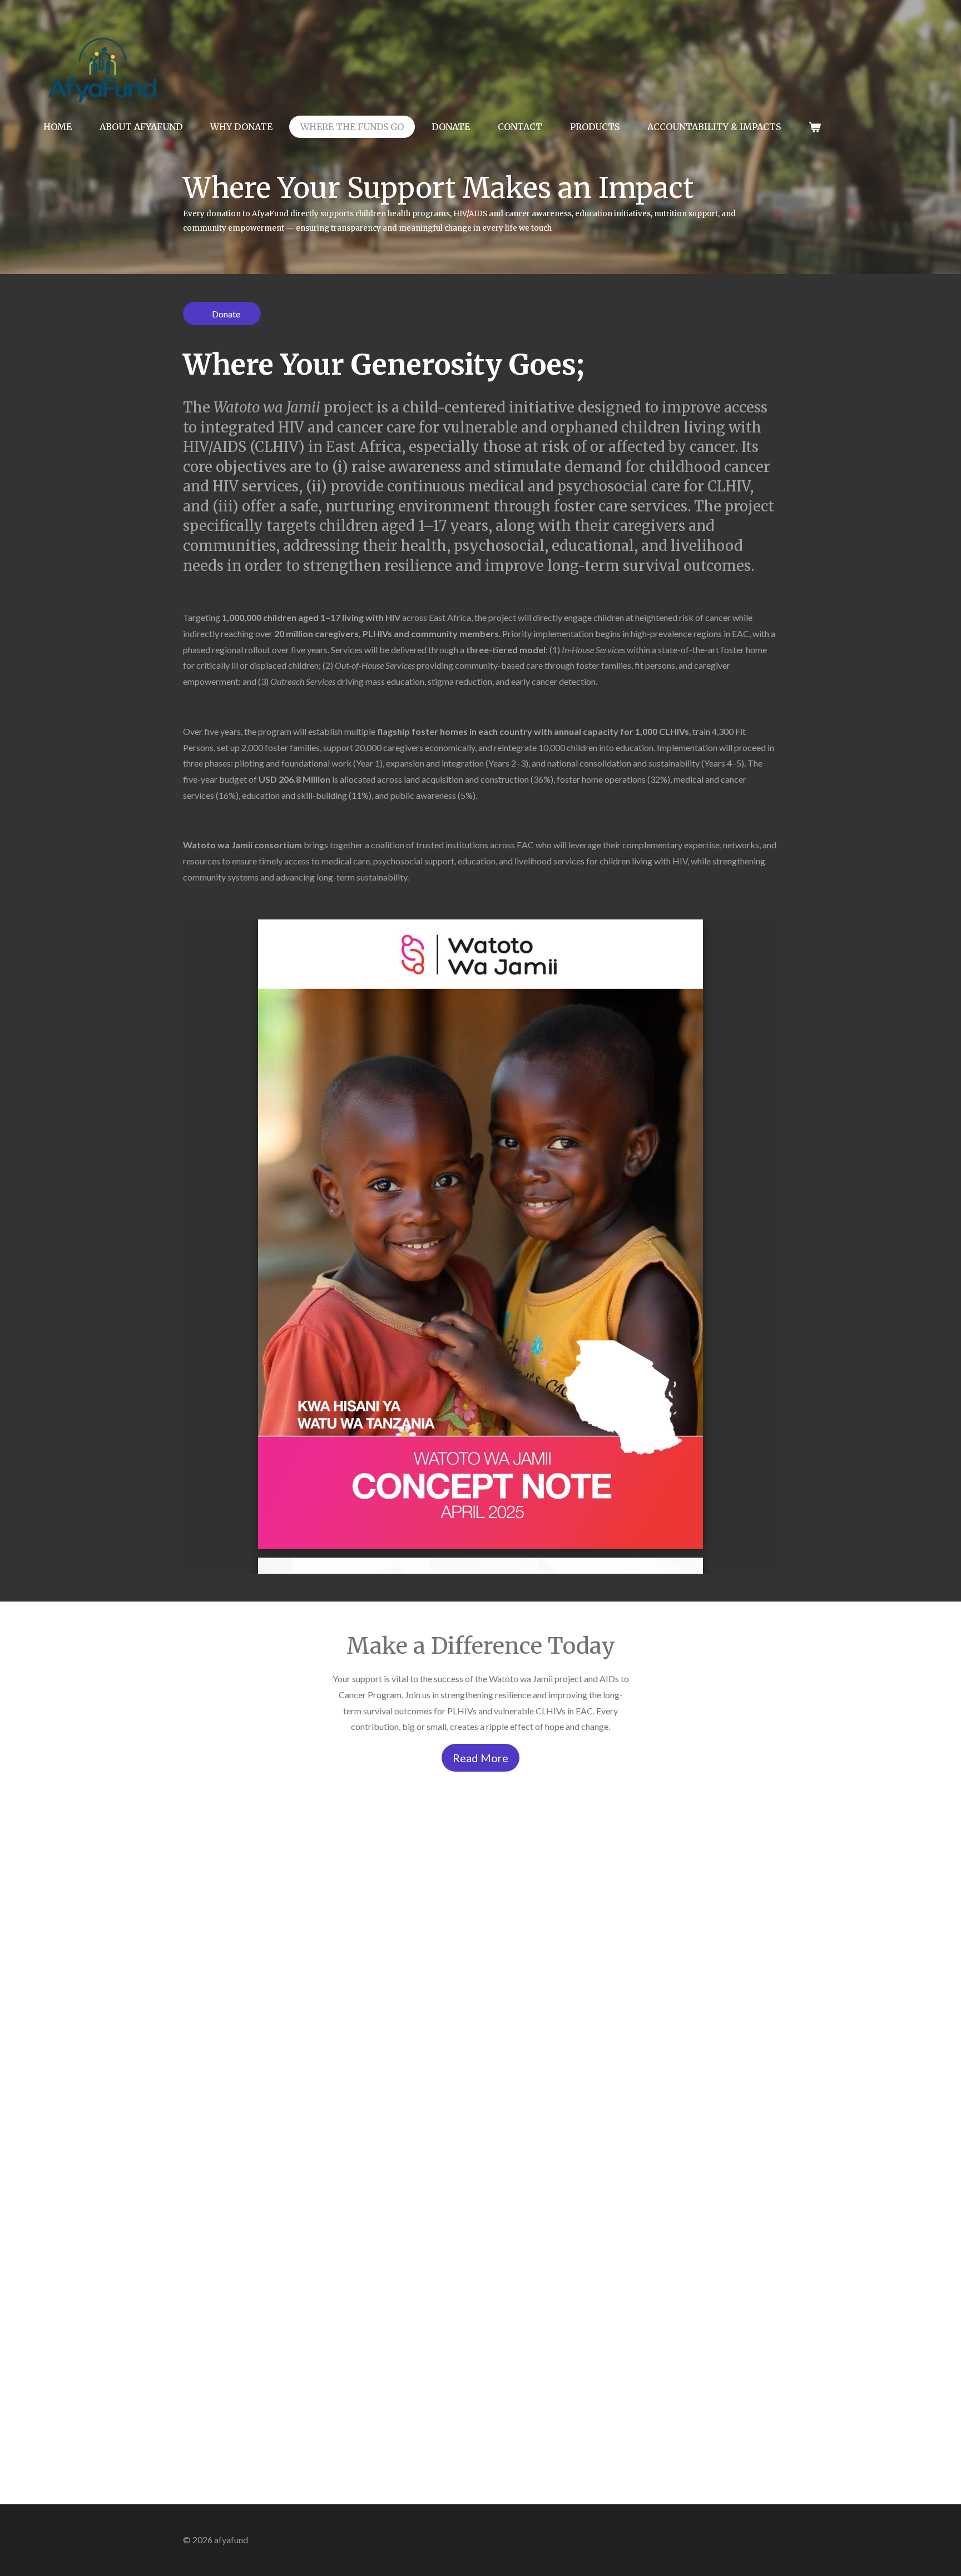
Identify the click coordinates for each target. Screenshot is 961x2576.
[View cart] (815, 127)
